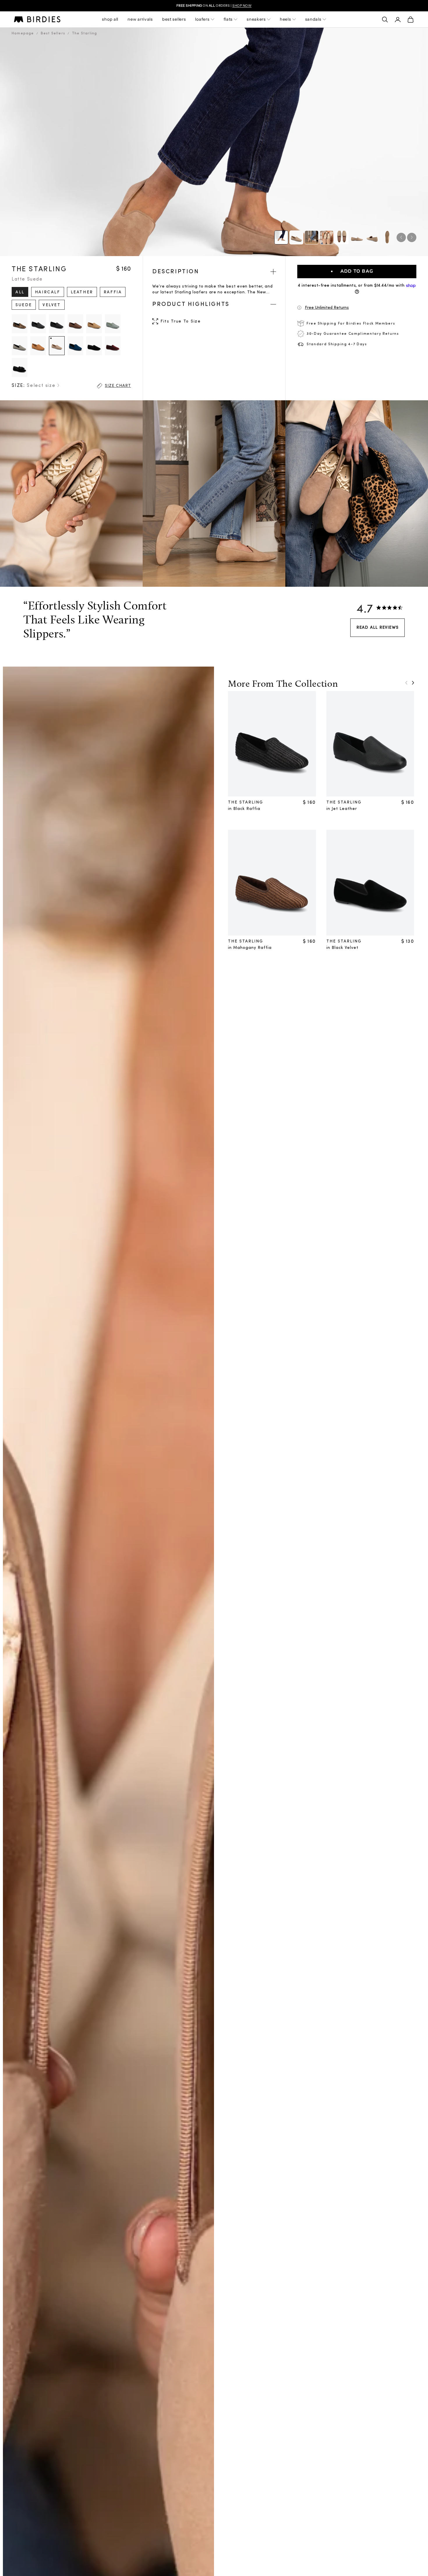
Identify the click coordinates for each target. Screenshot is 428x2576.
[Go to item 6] (372, 237)
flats (228, 19)
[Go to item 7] (387, 237)
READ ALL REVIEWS (377, 628)
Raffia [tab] (113, 292)
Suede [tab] (24, 305)
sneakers (256, 19)
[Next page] (413, 683)
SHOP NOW (242, 6)
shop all (110, 19)
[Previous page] (406, 683)
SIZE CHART (118, 386)
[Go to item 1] (296, 237)
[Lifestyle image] (281, 237)
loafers (202, 19)
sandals (313, 19)
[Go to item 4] (342, 237)
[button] (357, 308)
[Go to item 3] (327, 237)
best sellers (174, 19)
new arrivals (140, 19)
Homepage (23, 34)
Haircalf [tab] (48, 292)
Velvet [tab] (52, 305)
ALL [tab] (20, 292)
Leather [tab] (82, 292)
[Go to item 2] (312, 237)
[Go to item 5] (357, 237)
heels (285, 19)
